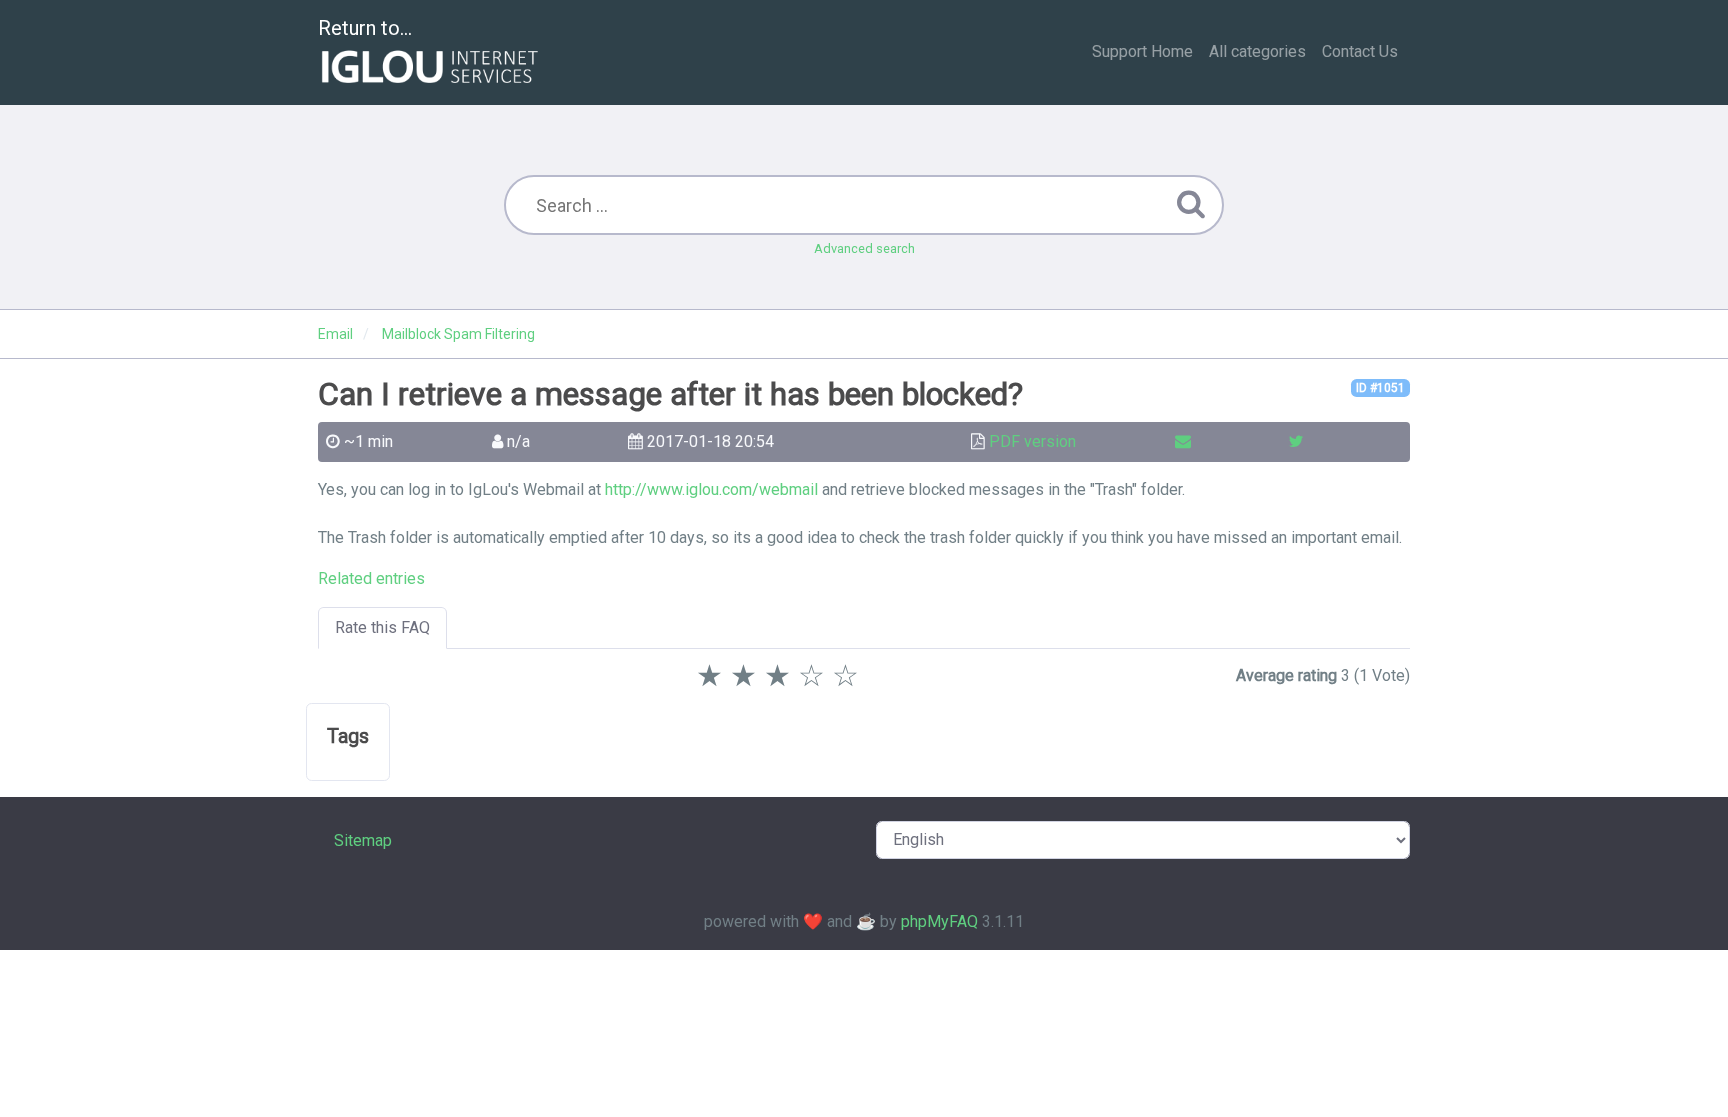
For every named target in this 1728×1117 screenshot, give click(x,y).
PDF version (1032, 441)
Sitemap (363, 840)
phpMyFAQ (939, 921)
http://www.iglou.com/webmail (711, 489)
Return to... (365, 28)
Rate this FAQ (382, 627)
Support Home (1142, 51)
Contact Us (1360, 51)
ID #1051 (1380, 388)
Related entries (371, 578)
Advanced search (864, 248)
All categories (1257, 51)
